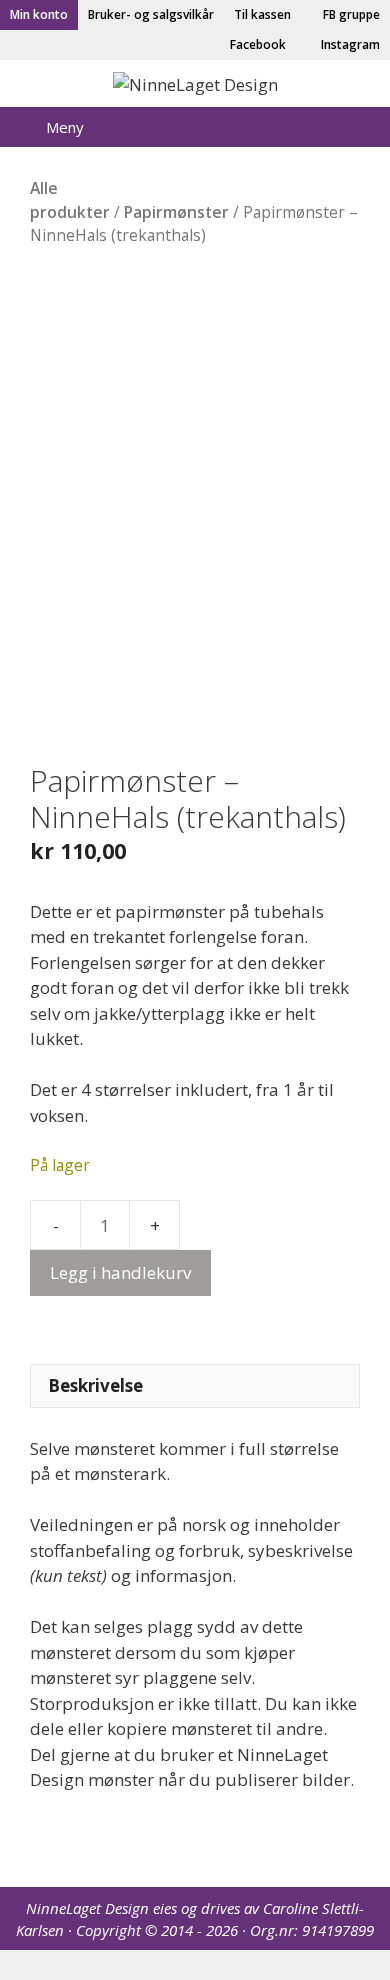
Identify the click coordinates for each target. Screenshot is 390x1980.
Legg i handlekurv (120, 1272)
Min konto (39, 14)
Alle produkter (70, 199)
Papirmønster (176, 212)
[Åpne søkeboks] (360, 127)
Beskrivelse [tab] (95, 1385)
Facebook (256, 44)
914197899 (338, 1930)
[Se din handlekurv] (305, 127)
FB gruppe (350, 14)
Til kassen (262, 14)
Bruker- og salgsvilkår (151, 14)
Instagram (349, 44)
